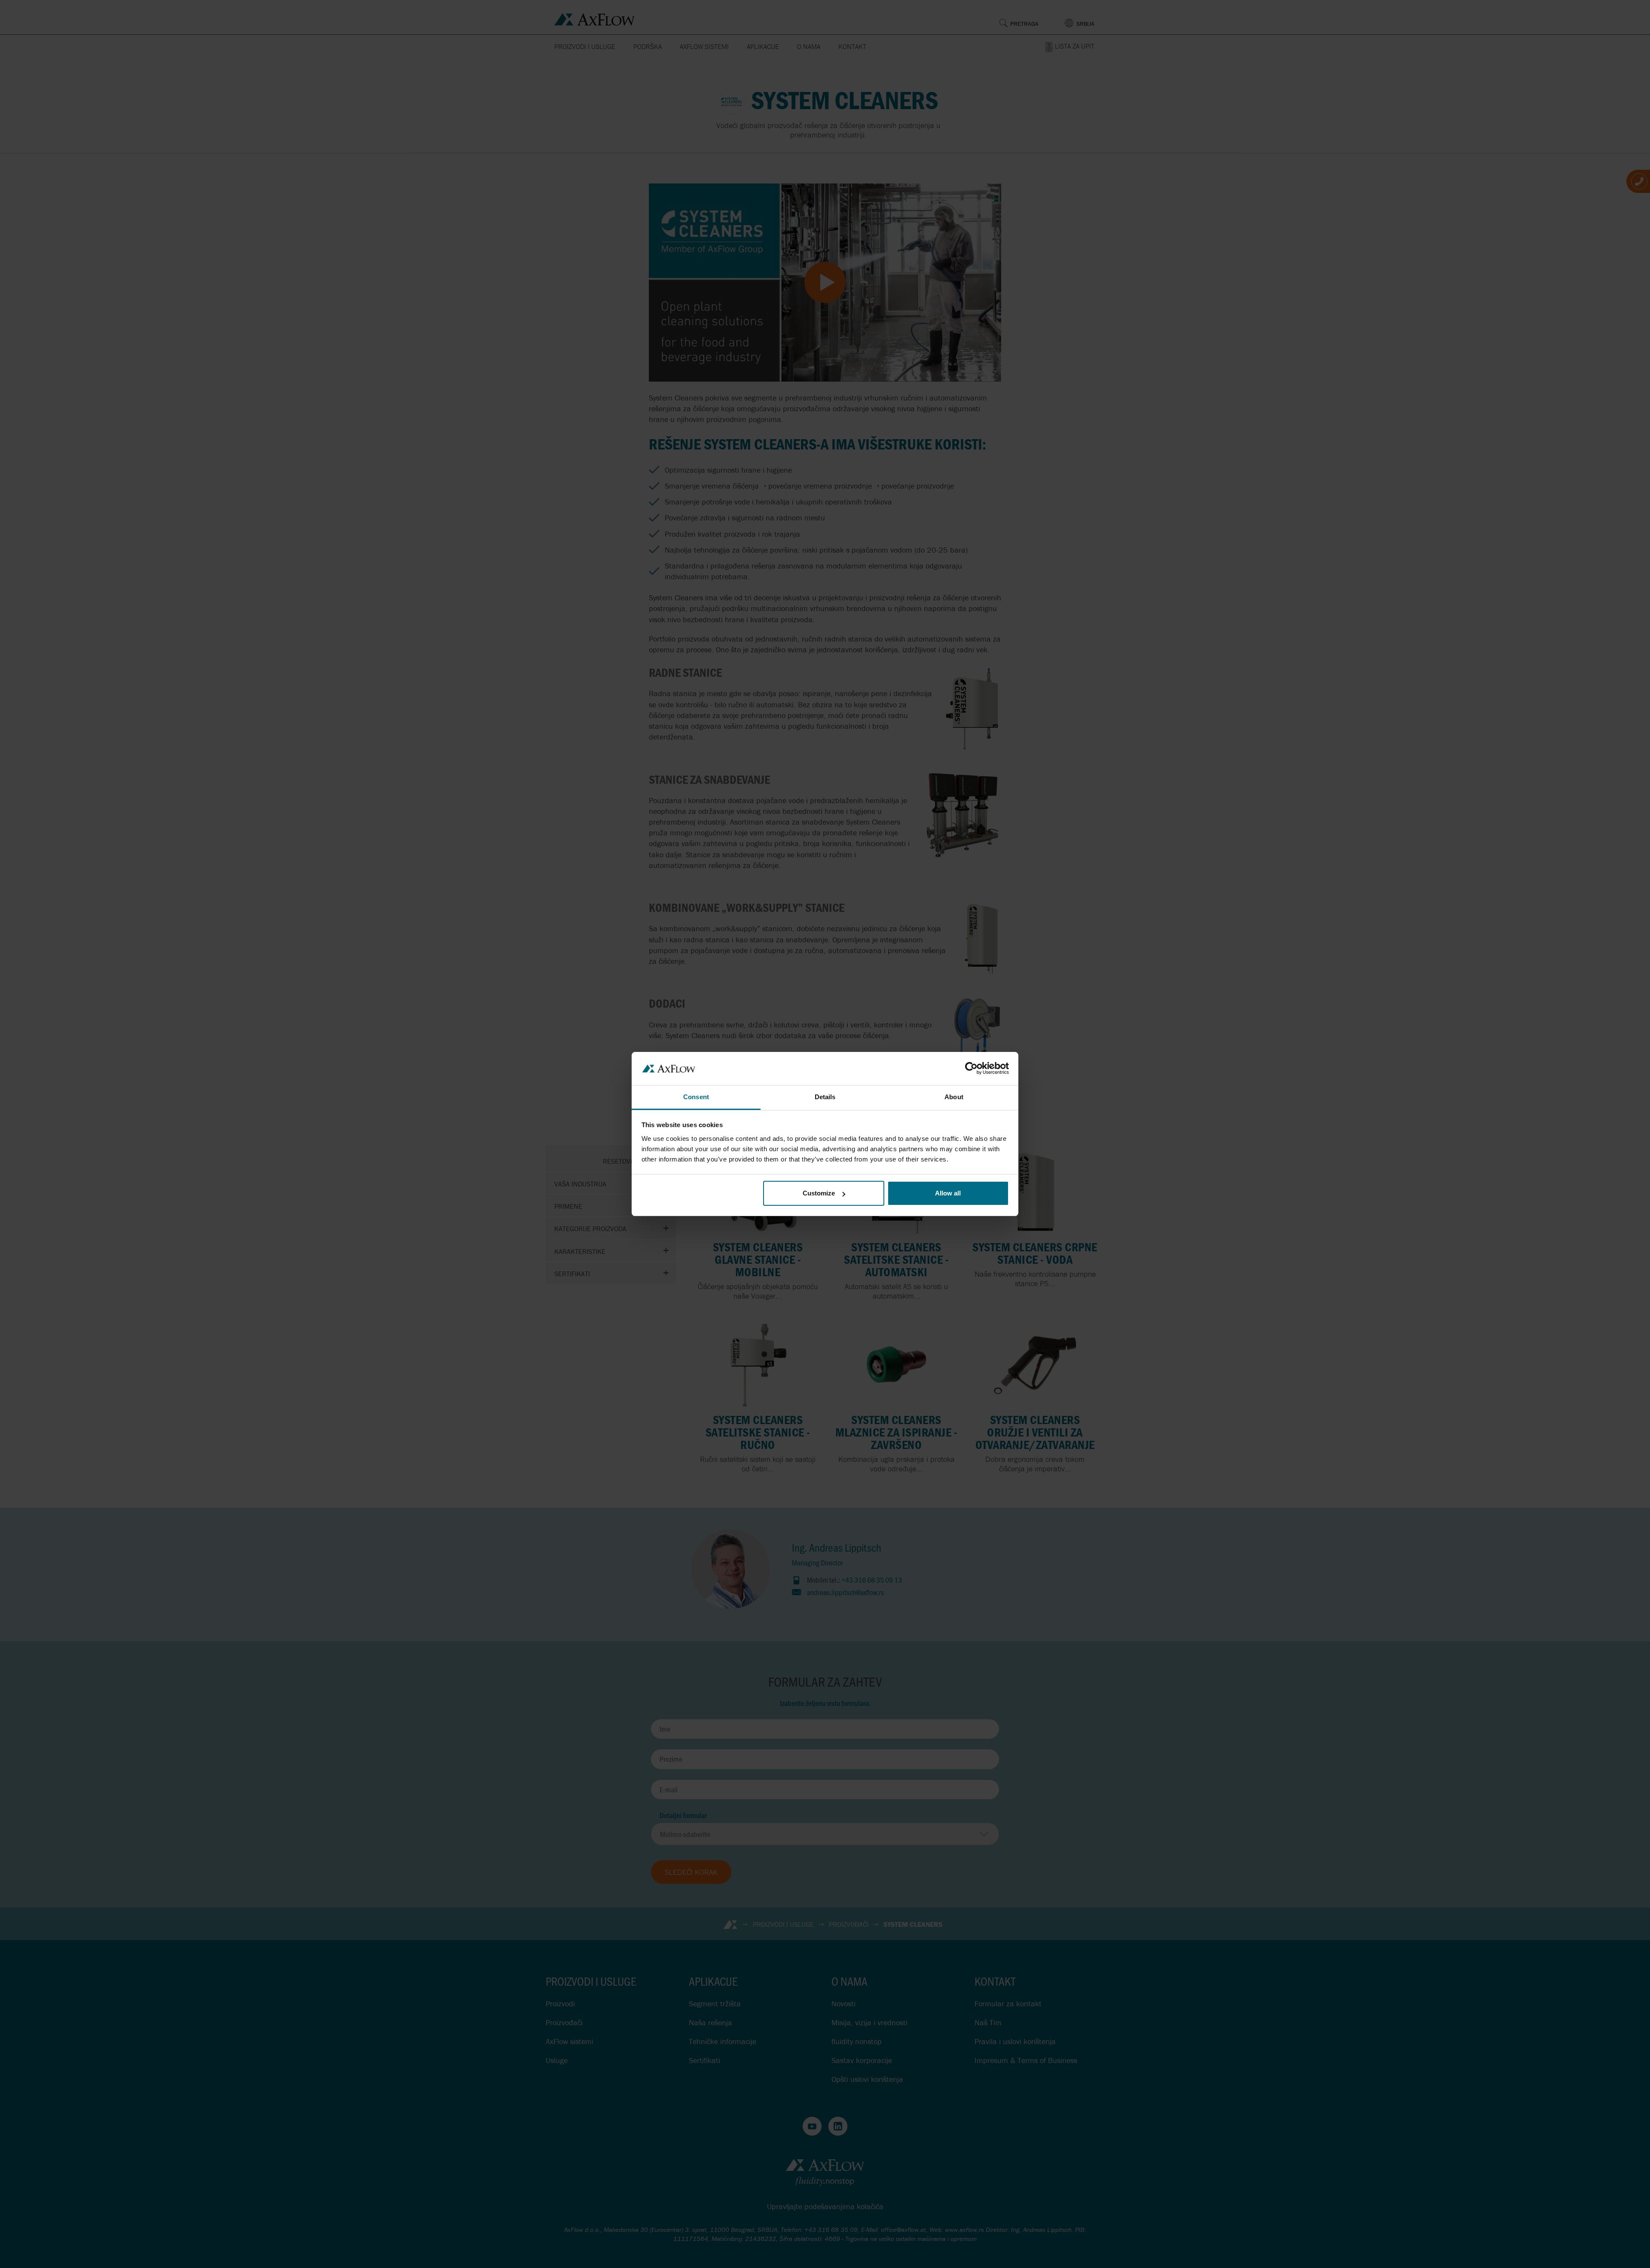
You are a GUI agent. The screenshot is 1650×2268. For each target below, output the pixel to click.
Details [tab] (825, 1097)
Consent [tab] (696, 1097)
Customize (819, 1193)
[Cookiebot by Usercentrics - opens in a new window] (971, 1068)
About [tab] (954, 1097)
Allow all (948, 1193)
